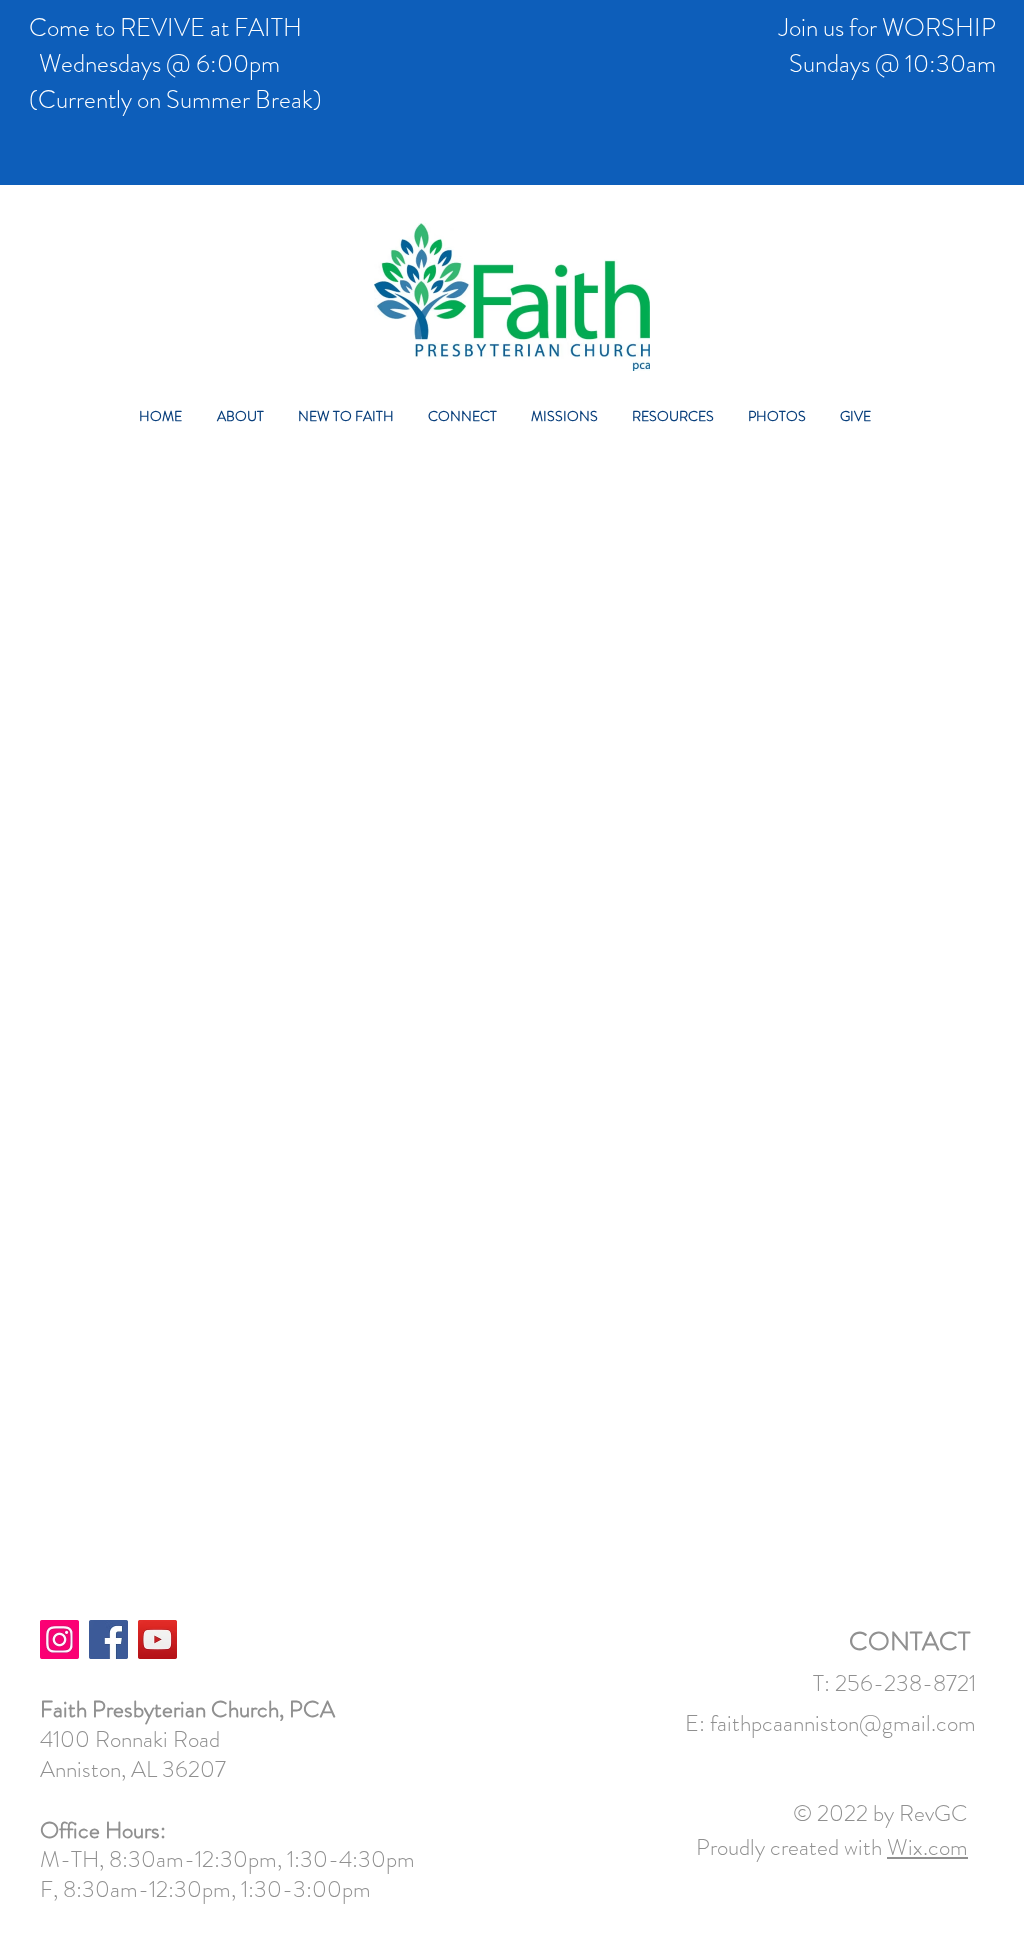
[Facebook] (108, 1639)
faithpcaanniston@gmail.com (843, 1723)
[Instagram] (59, 1639)
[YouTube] (157, 1639)
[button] (247, 416)
